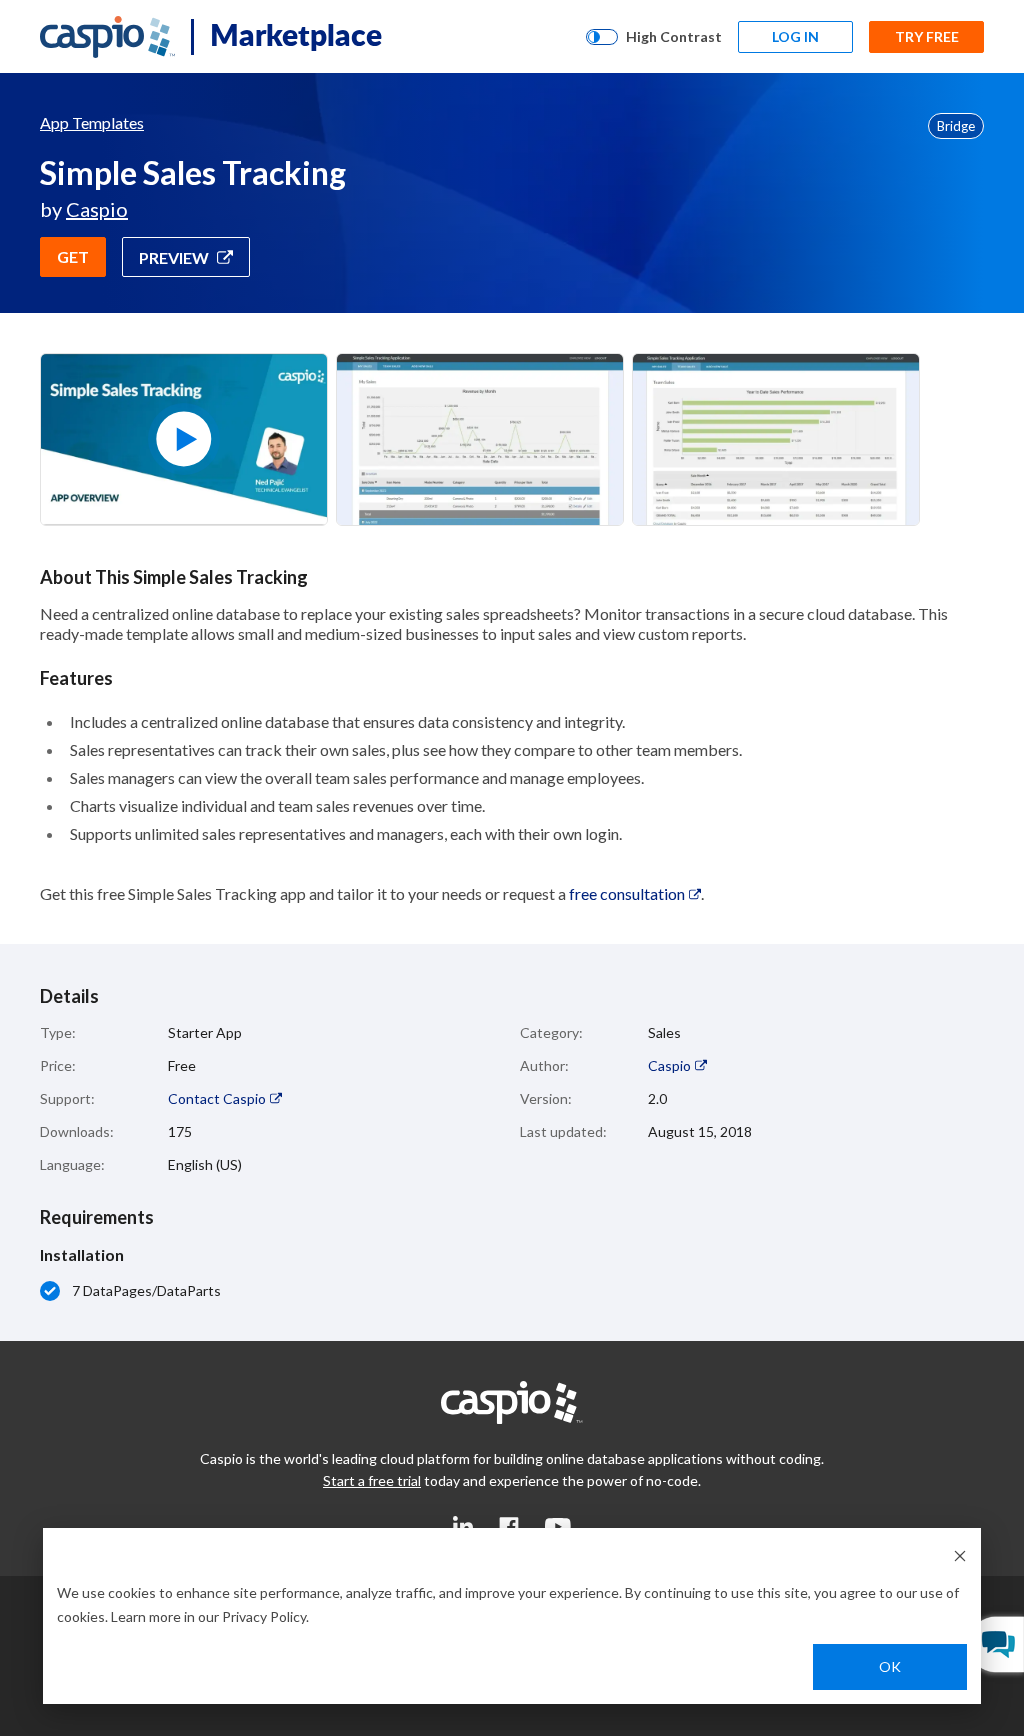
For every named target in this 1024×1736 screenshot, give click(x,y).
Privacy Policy (264, 1616)
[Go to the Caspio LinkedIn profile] (463, 1526)
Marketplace (296, 34)
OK (890, 1666)
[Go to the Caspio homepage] (107, 37)
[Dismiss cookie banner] (960, 1554)
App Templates (92, 122)
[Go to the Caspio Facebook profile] (509, 1526)
